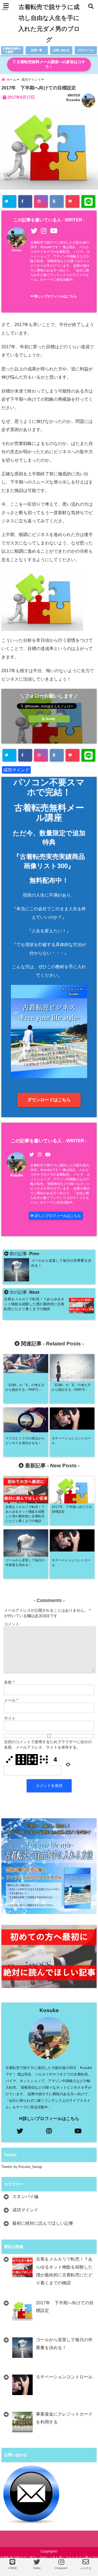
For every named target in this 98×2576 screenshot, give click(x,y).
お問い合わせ (61, 50)
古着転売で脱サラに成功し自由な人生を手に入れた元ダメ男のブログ (49, 23)
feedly (50, 719)
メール (11, 1700)
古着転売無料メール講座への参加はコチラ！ (50, 64)
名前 (9, 1682)
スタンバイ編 (25, 2196)
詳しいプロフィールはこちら (55, 296)
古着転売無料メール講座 (12, 50)
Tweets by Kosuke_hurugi (22, 2167)
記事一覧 (37, 50)
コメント (12, 1624)
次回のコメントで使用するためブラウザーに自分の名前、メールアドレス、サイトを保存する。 (48, 1744)
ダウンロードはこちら (49, 1100)
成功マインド (16, 770)
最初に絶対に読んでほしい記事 (43, 2223)
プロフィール (86, 50)
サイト (10, 1718)
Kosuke (73, 100)
